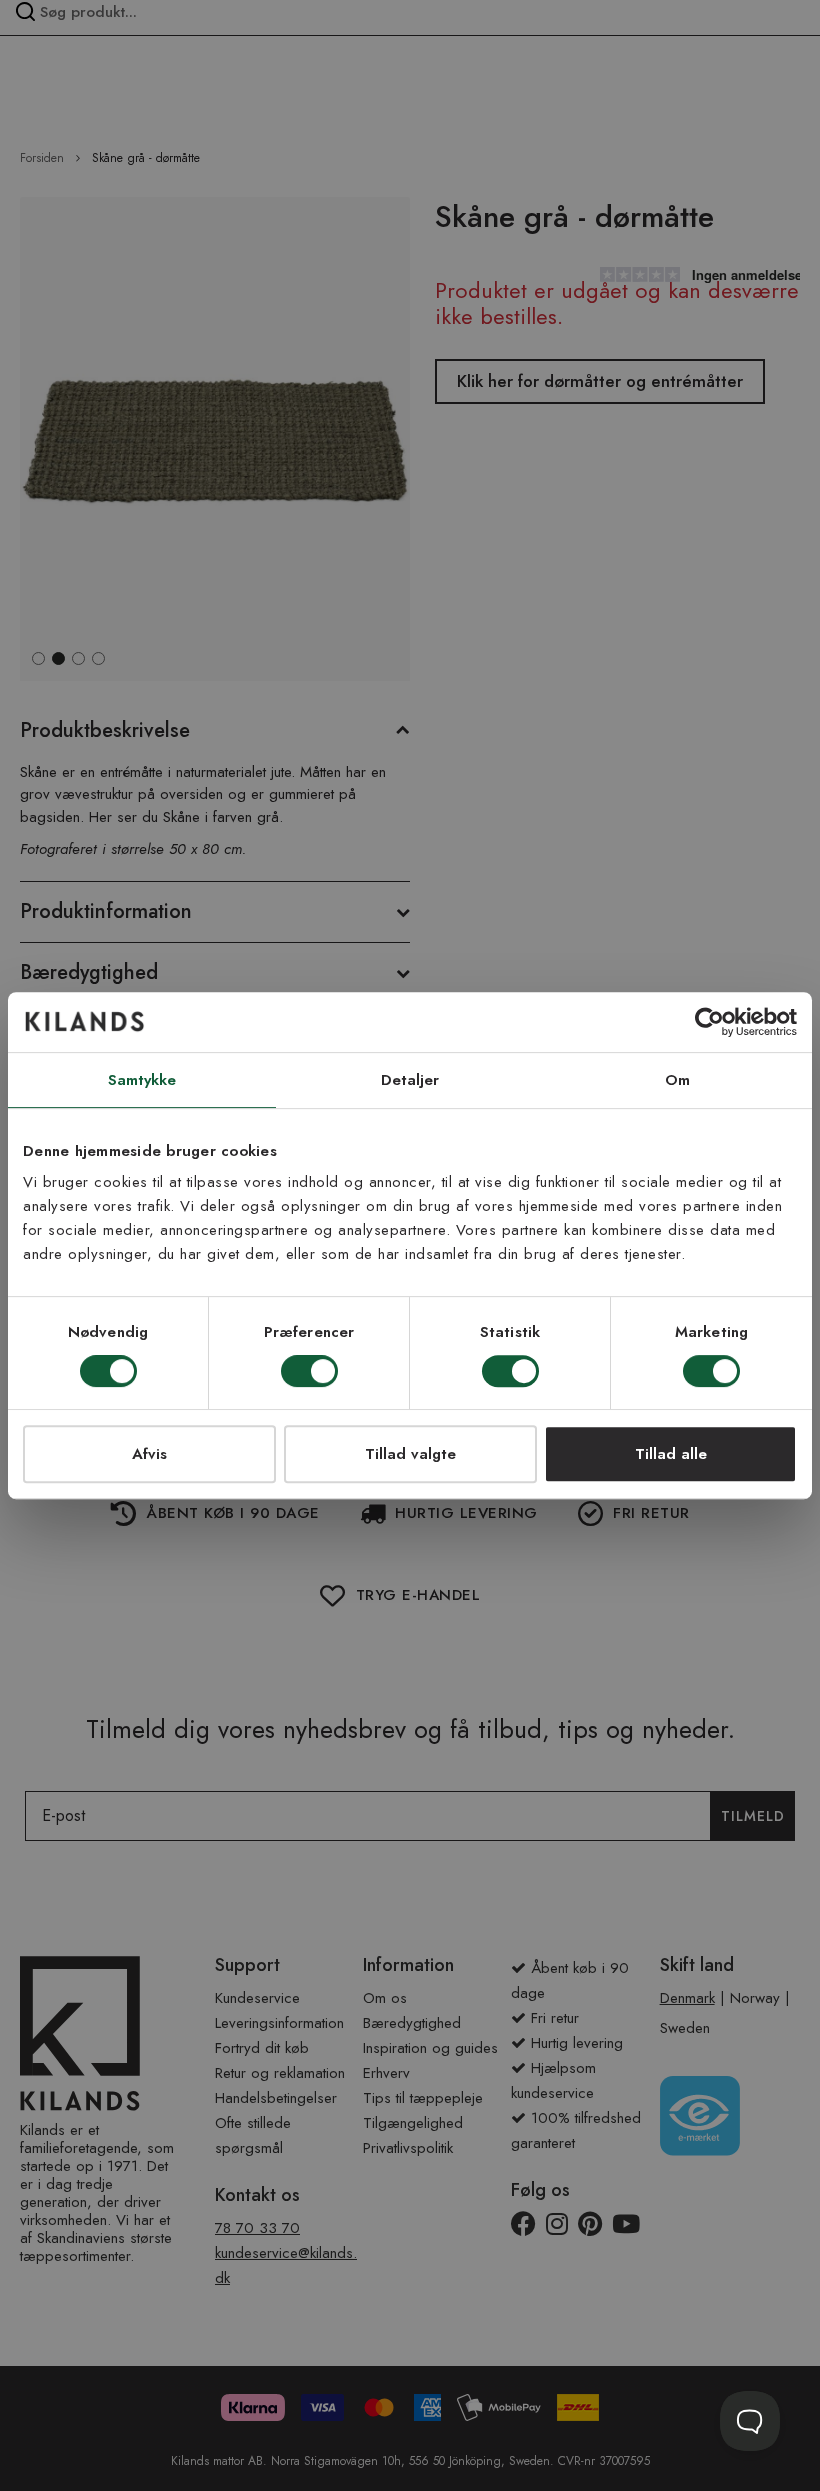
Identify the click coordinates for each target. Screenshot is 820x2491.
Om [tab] (677, 1080)
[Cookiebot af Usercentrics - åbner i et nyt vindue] (709, 1022)
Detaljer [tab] (410, 1080)
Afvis (149, 1454)
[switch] (309, 1373)
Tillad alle (671, 1454)
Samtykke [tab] (142, 1080)
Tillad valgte (410, 1454)
